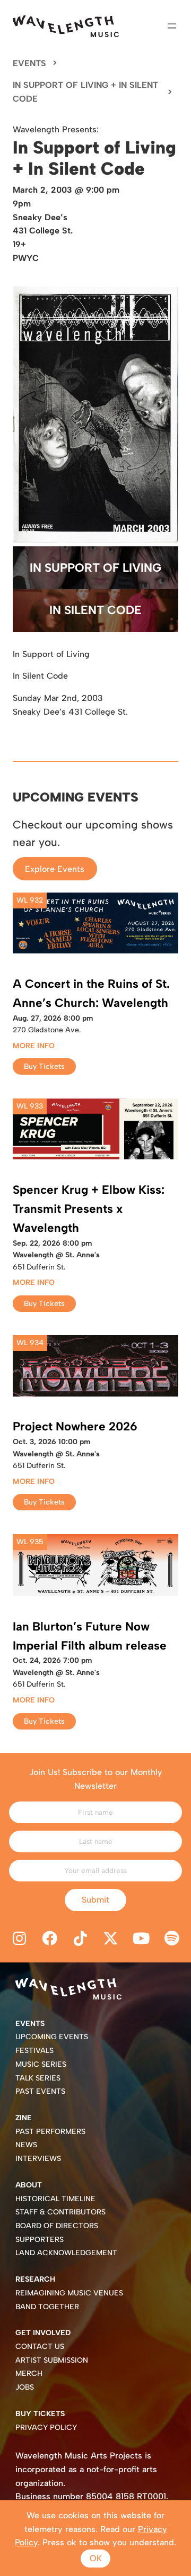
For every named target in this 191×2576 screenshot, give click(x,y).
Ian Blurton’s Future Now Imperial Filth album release (90, 1636)
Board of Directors (57, 2226)
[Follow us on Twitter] (111, 1939)
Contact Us (40, 2347)
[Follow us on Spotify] (172, 1939)
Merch (29, 2374)
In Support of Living (95, 568)
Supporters (40, 2240)
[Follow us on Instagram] (19, 1939)
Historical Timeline (55, 2199)
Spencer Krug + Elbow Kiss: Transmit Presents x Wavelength (89, 1209)
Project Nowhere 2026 (75, 1426)
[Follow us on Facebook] (50, 1939)
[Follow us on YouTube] (142, 1939)
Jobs (25, 2387)
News (26, 2145)
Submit (95, 1900)
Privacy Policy (46, 2428)
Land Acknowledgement (66, 2253)
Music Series (41, 2064)
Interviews (38, 2159)
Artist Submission (52, 2360)
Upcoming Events (52, 2037)
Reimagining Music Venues (69, 2293)
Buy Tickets (44, 1066)
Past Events (40, 2091)
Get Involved (43, 2333)
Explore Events (55, 868)
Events (29, 63)
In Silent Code (95, 610)
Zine (24, 2118)
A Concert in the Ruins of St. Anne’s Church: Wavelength (91, 993)
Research (35, 2279)
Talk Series (38, 2078)
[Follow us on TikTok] (80, 1939)
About (29, 2185)
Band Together (47, 2307)
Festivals (34, 2051)
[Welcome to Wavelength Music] (66, 26)
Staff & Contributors (60, 2212)
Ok (96, 2558)
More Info (34, 1046)
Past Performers (50, 2132)
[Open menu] (172, 26)
